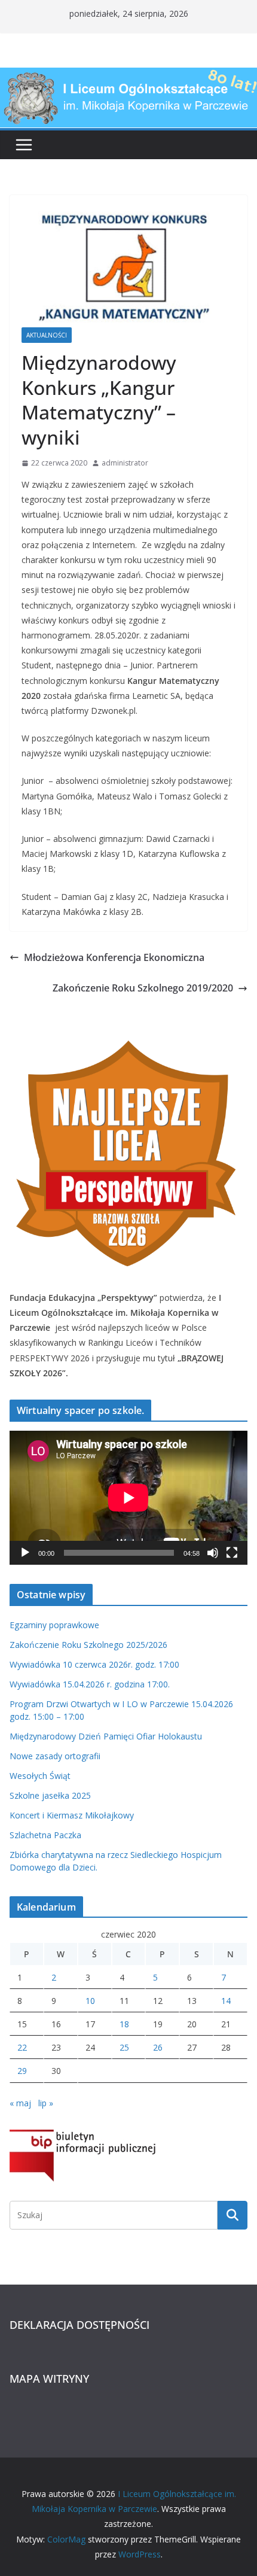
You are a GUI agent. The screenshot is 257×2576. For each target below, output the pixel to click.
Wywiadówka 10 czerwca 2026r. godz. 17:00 (94, 1664)
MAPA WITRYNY (49, 2379)
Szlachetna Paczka (45, 1835)
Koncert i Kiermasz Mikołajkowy (72, 1815)
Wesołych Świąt (40, 1776)
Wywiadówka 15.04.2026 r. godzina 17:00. (90, 1684)
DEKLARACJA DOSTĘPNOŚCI (79, 2325)
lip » (46, 2103)
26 (158, 2047)
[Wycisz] (213, 1553)
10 (90, 2001)
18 (124, 2024)
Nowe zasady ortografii (55, 1756)
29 (22, 2071)
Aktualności (47, 335)
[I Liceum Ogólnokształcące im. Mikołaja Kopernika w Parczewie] (128, 76)
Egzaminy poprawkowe (54, 1625)
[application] (128, 1498)
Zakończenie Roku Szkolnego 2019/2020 (143, 988)
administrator (125, 463)
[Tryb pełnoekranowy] (232, 1553)
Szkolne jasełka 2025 (50, 1795)
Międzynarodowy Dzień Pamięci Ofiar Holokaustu (106, 1736)
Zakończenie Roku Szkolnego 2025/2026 (88, 1645)
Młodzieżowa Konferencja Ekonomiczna (114, 957)
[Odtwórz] (25, 1553)
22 (22, 2047)
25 (124, 2047)
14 (226, 2001)
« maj (20, 2103)
